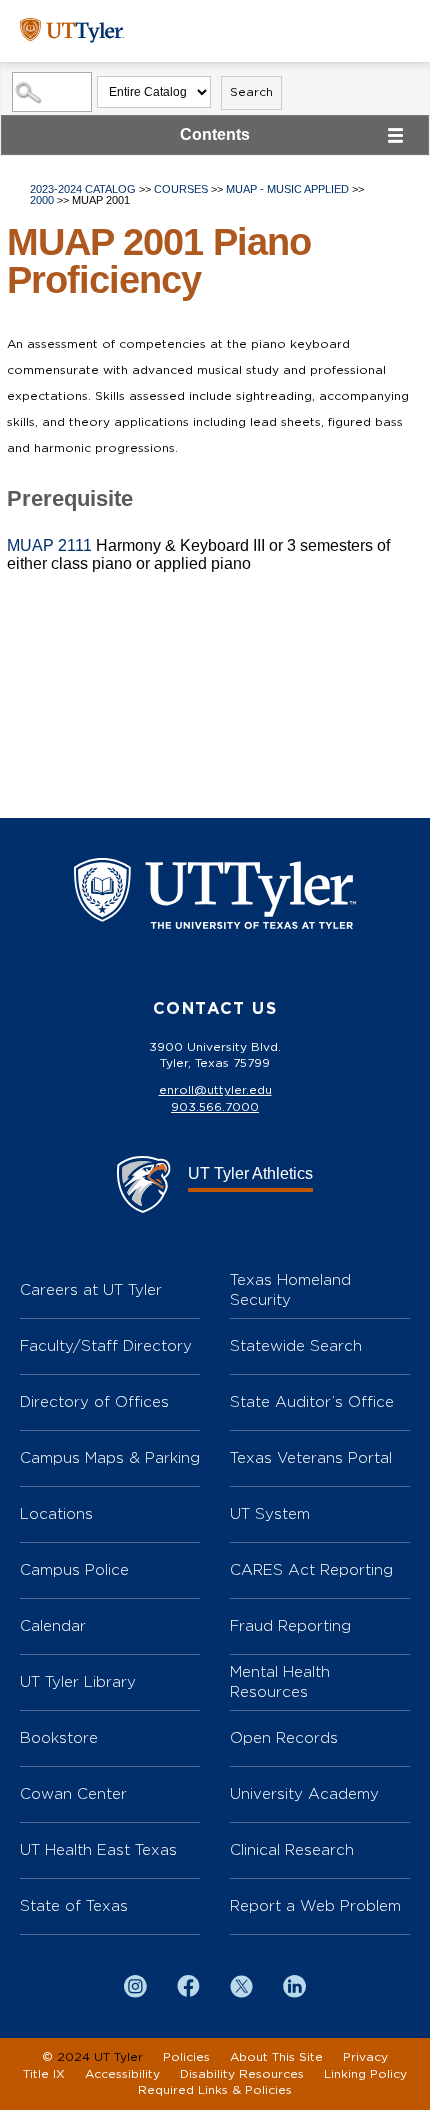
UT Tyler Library (78, 1681)
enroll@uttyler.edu (215, 1090)
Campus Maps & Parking (110, 1457)
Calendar (53, 1625)
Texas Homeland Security (290, 1289)
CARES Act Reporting (311, 1569)
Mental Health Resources (280, 1681)
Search (251, 92)
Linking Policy (365, 2074)
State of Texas (74, 1905)
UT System (270, 1513)
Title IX (44, 2074)
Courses (181, 189)
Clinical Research (292, 1849)
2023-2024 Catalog (83, 189)
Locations (56, 1513)
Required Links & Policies (215, 2090)
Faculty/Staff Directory (106, 1345)
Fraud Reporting (290, 1625)
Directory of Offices (94, 1401)
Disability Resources (242, 2074)
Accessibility (122, 2074)
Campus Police (74, 1569)
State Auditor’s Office (312, 1401)
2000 (42, 200)
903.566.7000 (215, 1107)
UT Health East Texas (98, 1849)
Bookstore (59, 1737)
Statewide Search (296, 1345)
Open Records (284, 1737)
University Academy (304, 1793)
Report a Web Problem (315, 1905)
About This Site (276, 2057)
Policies (186, 2057)
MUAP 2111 (49, 545)
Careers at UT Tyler (91, 1289)
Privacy (365, 2057)
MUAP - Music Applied (287, 189)
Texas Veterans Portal (311, 1457)
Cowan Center (73, 1793)
